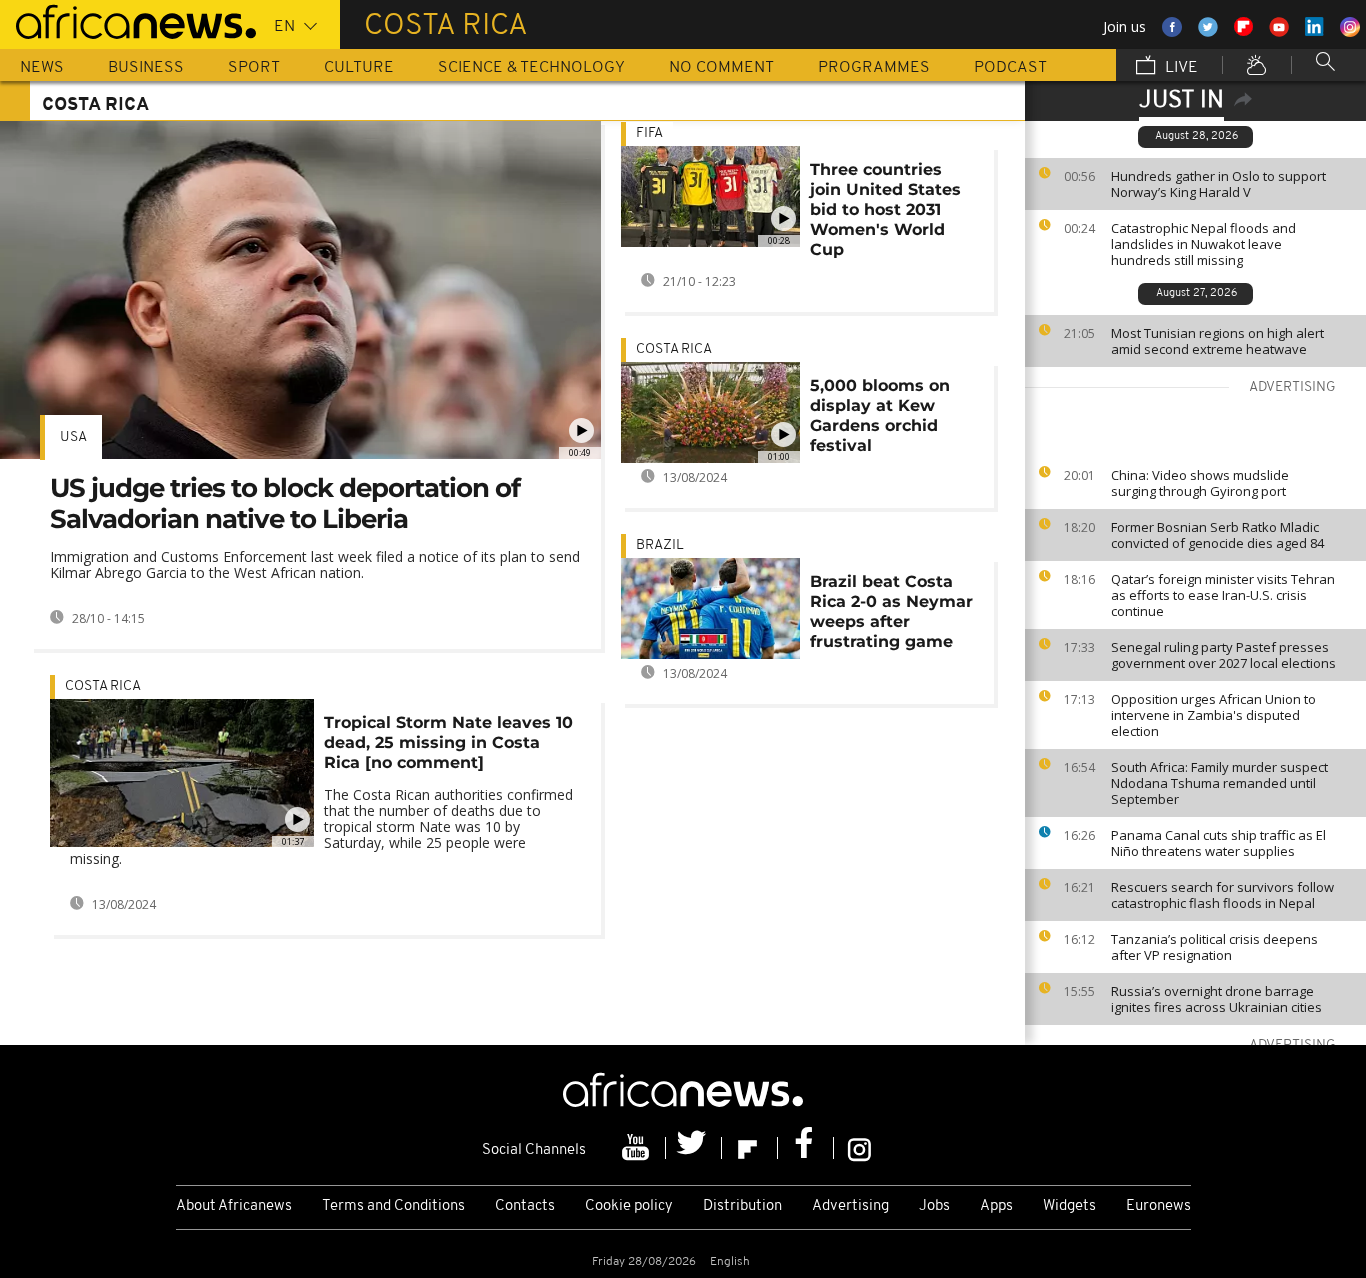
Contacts (525, 1206)
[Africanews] (128, 20)
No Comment (721, 68)
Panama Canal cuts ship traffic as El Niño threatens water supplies (1218, 843)
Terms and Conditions (393, 1206)
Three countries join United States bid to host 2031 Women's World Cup (885, 209)
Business (146, 68)
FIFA (649, 133)
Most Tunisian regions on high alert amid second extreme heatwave (1217, 341)
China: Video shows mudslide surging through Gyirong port (1200, 483)
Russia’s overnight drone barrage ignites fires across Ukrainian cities (1216, 999)
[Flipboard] (750, 1148)
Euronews (1158, 1206)
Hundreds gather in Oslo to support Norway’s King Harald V (1218, 184)
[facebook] (806, 1148)
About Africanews (234, 1206)
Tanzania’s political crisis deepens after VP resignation (1214, 947)
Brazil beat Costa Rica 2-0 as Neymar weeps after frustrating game (891, 611)
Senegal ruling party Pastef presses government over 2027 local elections (1223, 655)
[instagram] (859, 1148)
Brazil (660, 545)
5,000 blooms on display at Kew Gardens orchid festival (880, 415)
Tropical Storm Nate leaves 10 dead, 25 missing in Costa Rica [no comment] (448, 742)
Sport (254, 68)
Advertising (850, 1206)
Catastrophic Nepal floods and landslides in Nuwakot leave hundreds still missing (1203, 244)
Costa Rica (103, 686)
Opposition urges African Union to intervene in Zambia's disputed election (1213, 715)
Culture (359, 68)
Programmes (874, 68)
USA (73, 437)
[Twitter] (694, 1148)
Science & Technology (531, 68)
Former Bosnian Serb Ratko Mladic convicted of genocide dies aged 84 (1217, 535)
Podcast (1010, 68)
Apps (996, 1206)
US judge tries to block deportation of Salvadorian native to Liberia (285, 503)
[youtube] (638, 1148)
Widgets (1069, 1206)
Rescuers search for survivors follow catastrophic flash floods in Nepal (1222, 895)
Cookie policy (629, 1206)
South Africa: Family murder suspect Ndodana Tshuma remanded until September (1219, 783)
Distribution (742, 1206)
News (42, 68)
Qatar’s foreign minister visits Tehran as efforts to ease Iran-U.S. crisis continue (1223, 595)
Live (1179, 68)
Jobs (934, 1206)
